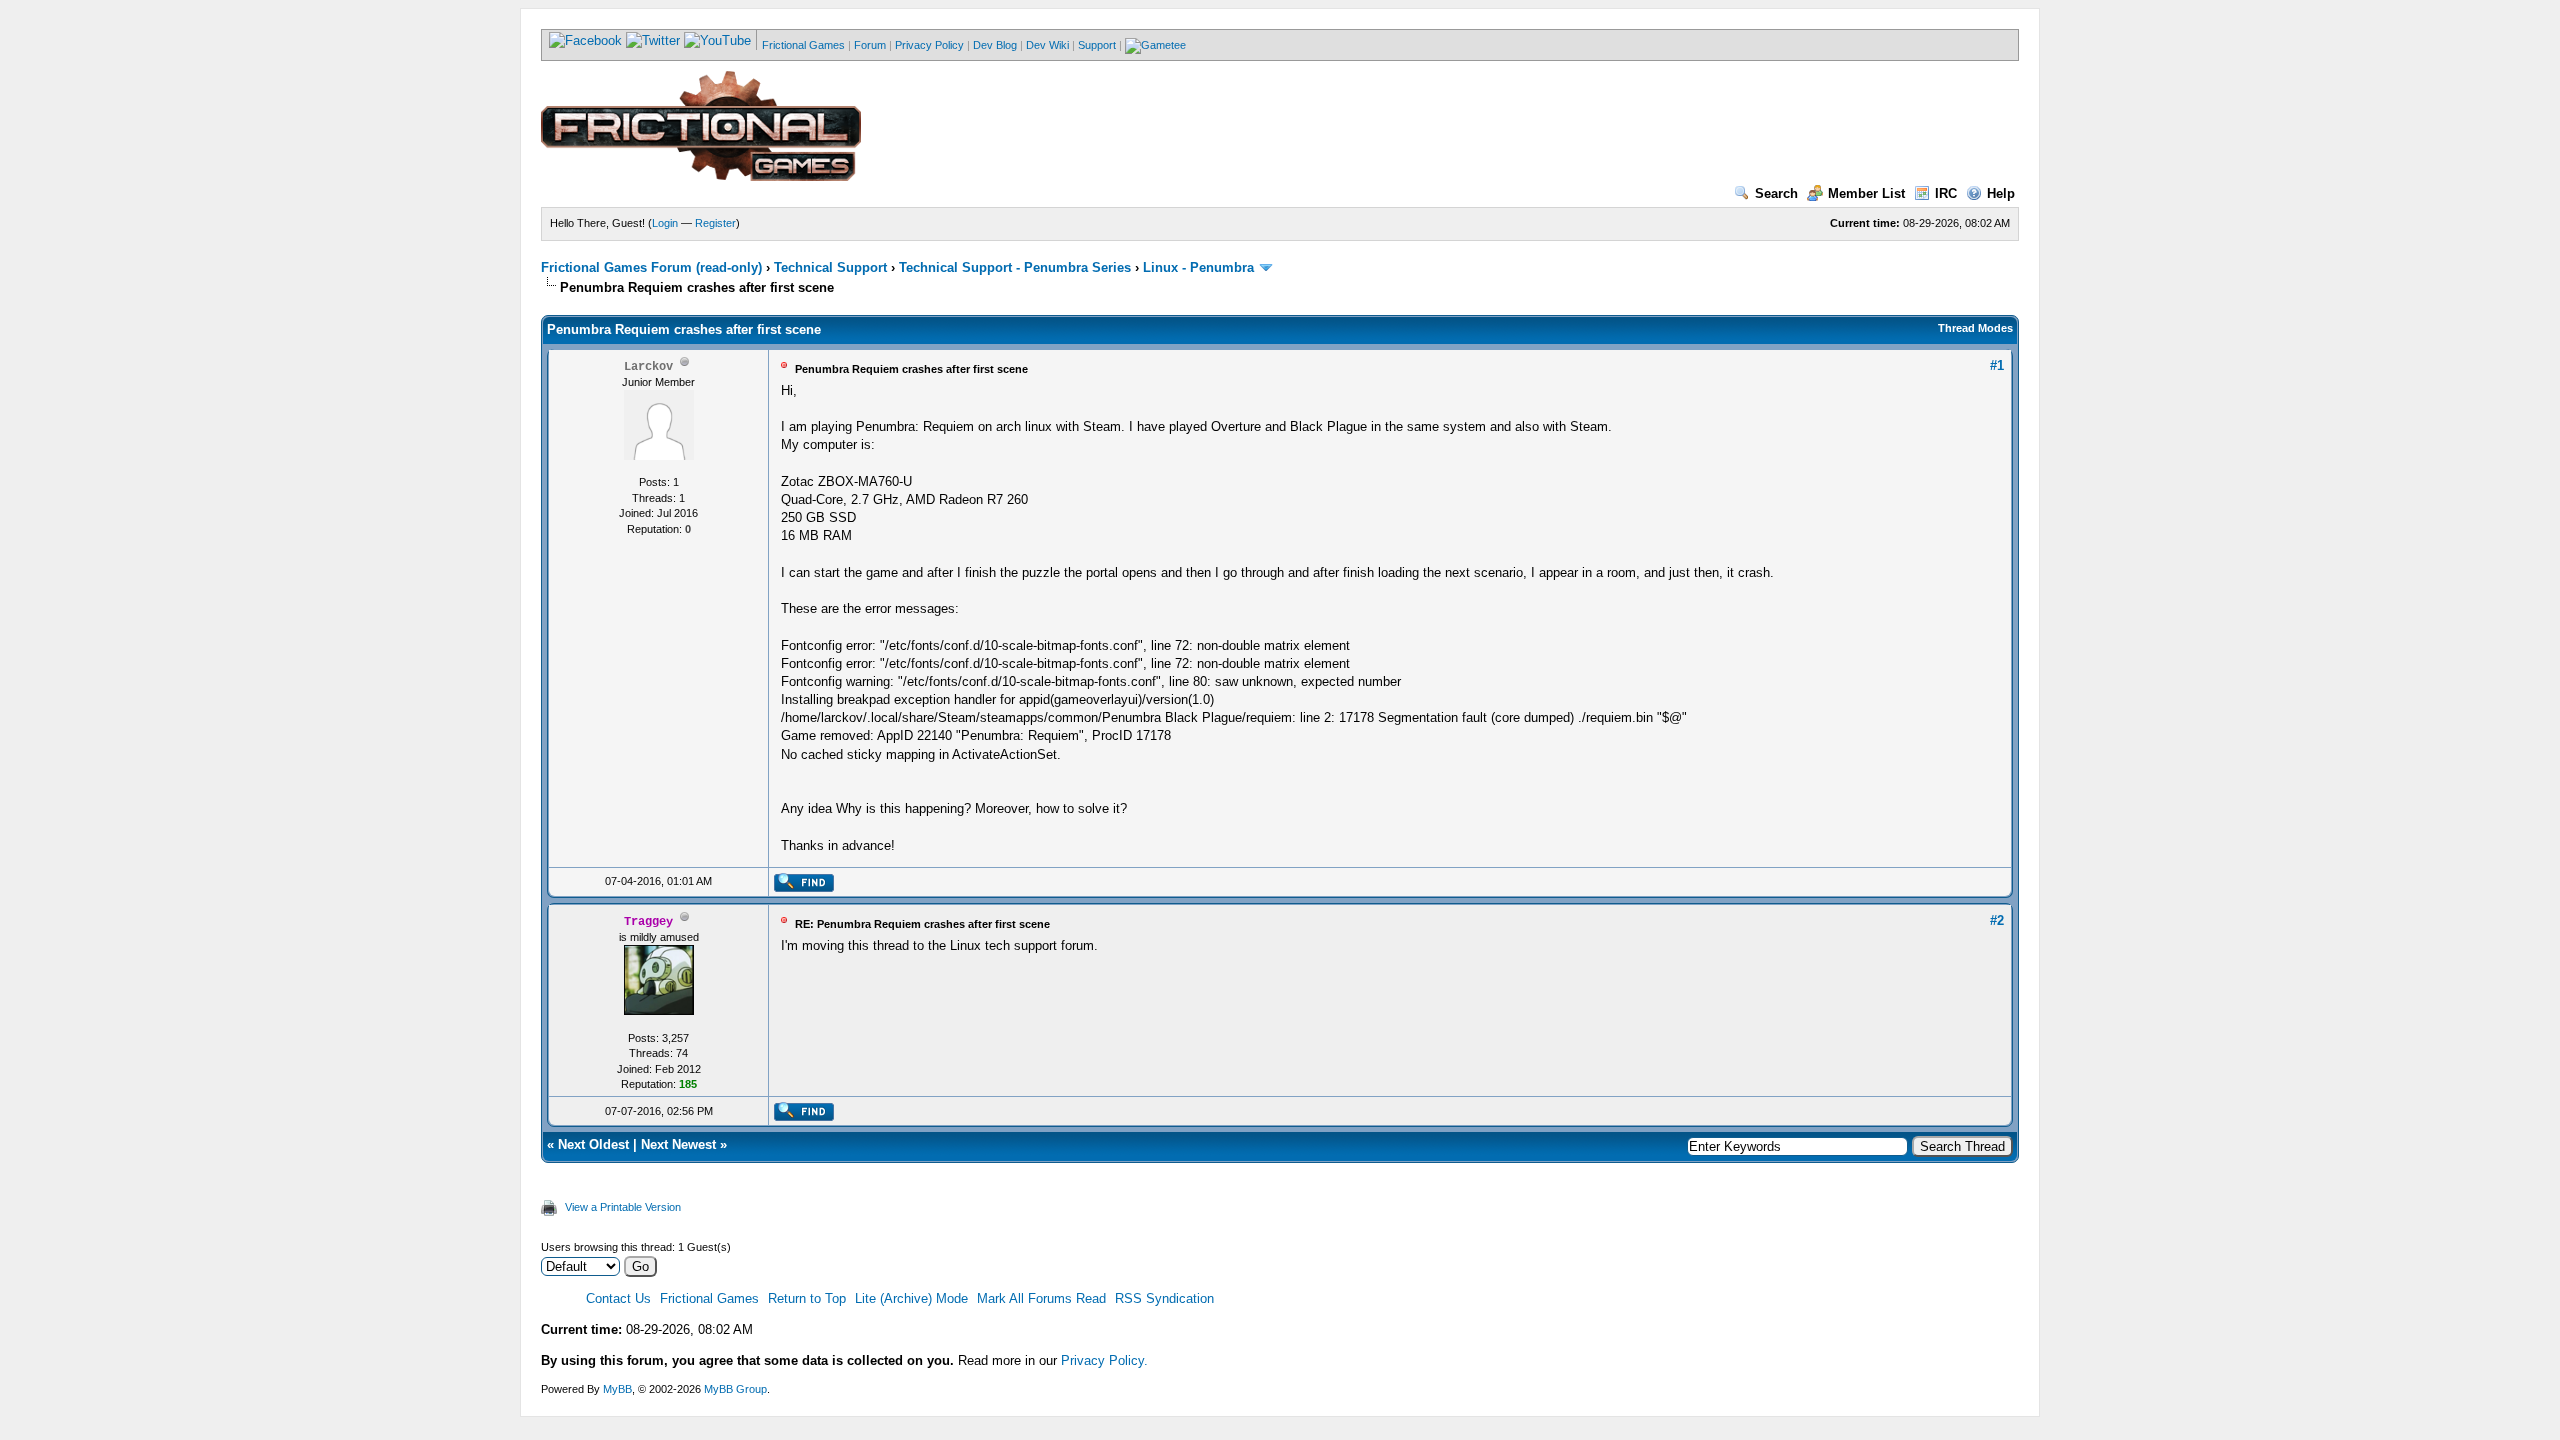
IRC (1946, 193)
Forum (870, 45)
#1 (1997, 365)
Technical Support (830, 267)
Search (1776, 193)
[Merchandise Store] (1155, 45)
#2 (1997, 920)
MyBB (617, 1389)
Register (715, 223)
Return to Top (807, 1298)
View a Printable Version (623, 1207)
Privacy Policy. (1104, 1360)
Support (1097, 45)
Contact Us (618, 1298)
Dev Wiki (1047, 45)
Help (2001, 193)
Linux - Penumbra (1198, 267)
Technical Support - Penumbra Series (1015, 267)
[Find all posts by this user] (803, 888)
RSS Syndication (1164, 1298)
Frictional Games (803, 45)
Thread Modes (1975, 328)
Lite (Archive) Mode (911, 1298)
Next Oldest (593, 1144)
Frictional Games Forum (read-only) (651, 267)
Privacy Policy (929, 45)
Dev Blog (995, 45)
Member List (1866, 193)
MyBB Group (735, 1389)
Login (665, 223)
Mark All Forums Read (1041, 1298)
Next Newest (678, 1144)
